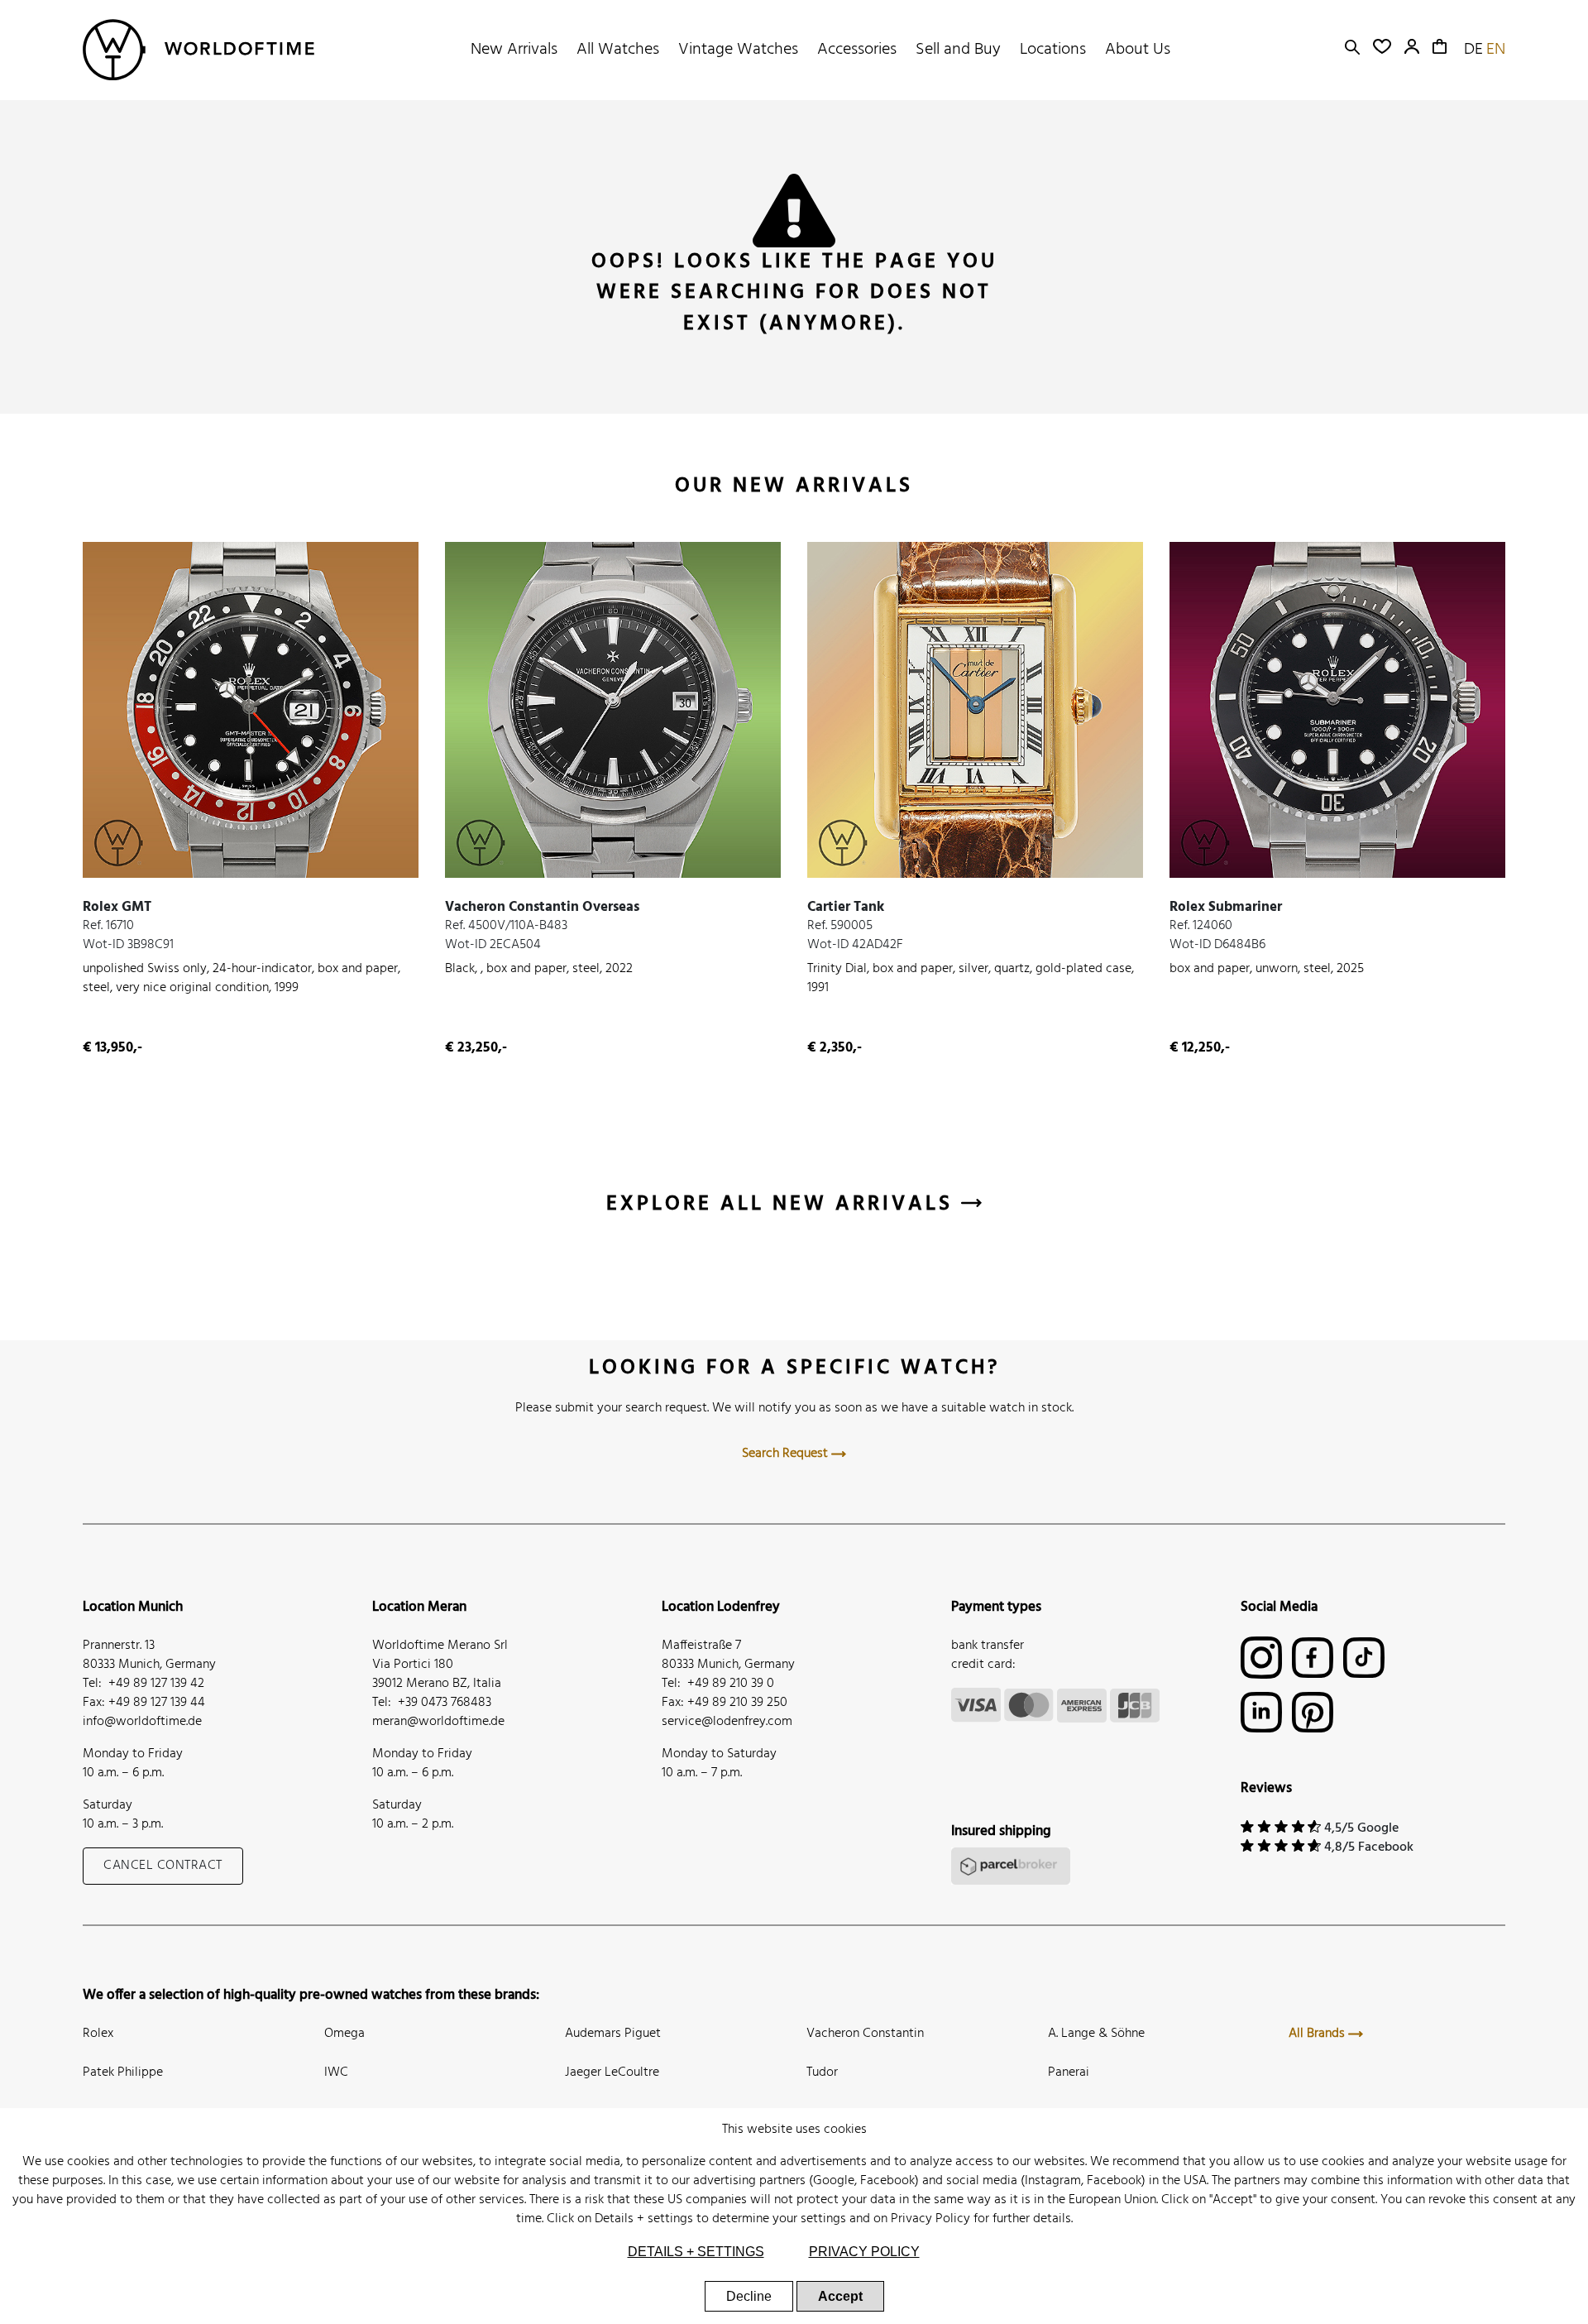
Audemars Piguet (613, 2034)
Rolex (98, 2034)
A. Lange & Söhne (1096, 2034)
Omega (344, 2034)
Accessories (857, 50)
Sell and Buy (958, 50)
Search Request (787, 1454)
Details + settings (644, 2219)
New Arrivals (514, 50)
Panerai (1069, 2072)
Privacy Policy (930, 2219)
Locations (1053, 50)
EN (1496, 50)
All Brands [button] (1318, 2034)
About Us (1138, 50)
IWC (336, 2072)
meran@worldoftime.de (438, 1722)
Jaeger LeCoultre (612, 2072)
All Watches (618, 50)
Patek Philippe (123, 2072)
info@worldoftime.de (142, 1722)
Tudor (822, 2072)
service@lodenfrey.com (727, 1722)
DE (1473, 50)
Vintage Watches (738, 50)
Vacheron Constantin (865, 2034)
